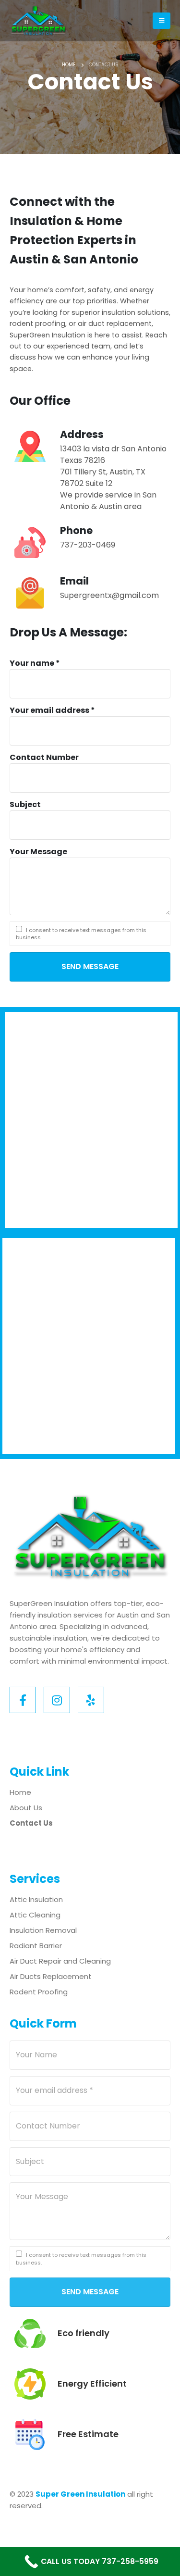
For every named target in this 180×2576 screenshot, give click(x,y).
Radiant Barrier (36, 1946)
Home (20, 1792)
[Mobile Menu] (162, 21)
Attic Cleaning (35, 1915)
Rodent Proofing (39, 1992)
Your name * (35, 663)
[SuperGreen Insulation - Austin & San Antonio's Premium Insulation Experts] (38, 21)
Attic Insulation (36, 1899)
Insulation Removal (43, 1930)
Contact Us (31, 1823)
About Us (26, 1808)
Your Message (38, 852)
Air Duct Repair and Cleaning (60, 1961)
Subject (25, 804)
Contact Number (44, 757)
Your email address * (52, 710)
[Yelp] (91, 1700)
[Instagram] (57, 1700)
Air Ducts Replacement (51, 1976)
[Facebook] (23, 1700)
